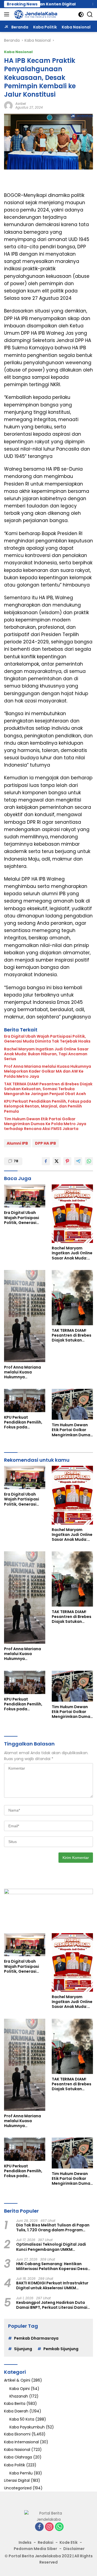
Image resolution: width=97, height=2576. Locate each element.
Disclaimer (74, 2549)
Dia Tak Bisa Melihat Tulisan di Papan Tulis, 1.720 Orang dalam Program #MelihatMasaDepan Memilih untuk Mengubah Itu (53, 2227)
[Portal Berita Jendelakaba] (35, 14)
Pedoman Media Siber (35, 2549)
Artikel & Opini (17, 2380)
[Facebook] (39, 2527)
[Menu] (8, 14)
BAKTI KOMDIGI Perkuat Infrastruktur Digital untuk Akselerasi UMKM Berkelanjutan (52, 2285)
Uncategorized (18, 2488)
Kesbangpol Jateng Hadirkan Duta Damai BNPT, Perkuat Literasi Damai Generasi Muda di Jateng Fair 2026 (52, 2305)
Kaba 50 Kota (22, 2419)
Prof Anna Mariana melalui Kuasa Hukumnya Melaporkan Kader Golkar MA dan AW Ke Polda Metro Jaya (48, 1071)
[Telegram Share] (78, 1161)
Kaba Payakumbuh (27, 2427)
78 (16, 1161)
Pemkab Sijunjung (61, 2349)
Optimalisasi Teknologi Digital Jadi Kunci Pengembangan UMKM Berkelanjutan (51, 2247)
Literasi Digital (17, 2480)
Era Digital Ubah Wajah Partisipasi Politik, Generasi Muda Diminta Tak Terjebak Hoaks (47, 1039)
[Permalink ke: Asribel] (8, 105)
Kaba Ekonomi (17, 2434)
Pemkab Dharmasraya (36, 2338)
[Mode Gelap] (81, 14)
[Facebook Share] (46, 1161)
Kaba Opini (20, 2389)
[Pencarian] (90, 14)
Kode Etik (69, 2542)
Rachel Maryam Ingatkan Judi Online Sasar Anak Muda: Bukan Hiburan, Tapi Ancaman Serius (46, 1054)
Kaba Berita (15, 2404)
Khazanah (19, 2396)
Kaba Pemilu (21, 2473)
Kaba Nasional (18, 52)
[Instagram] (49, 2527)
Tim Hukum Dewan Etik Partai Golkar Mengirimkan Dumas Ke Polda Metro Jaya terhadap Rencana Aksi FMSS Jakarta (45, 1124)
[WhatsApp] (59, 2527)
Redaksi (46, 2542)
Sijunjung (23, 2349)
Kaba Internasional (21, 2442)
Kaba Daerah (16, 2411)
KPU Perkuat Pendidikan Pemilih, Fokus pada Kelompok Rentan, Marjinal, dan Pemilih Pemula (48, 1106)
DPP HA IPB (46, 1143)
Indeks (25, 2542)
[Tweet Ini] (57, 1161)
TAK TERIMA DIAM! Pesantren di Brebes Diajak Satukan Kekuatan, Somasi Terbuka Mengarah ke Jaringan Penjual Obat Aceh (48, 1089)
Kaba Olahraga (18, 2457)
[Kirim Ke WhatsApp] (89, 1161)
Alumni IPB (17, 1143)
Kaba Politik (15, 2465)
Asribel (21, 104)
